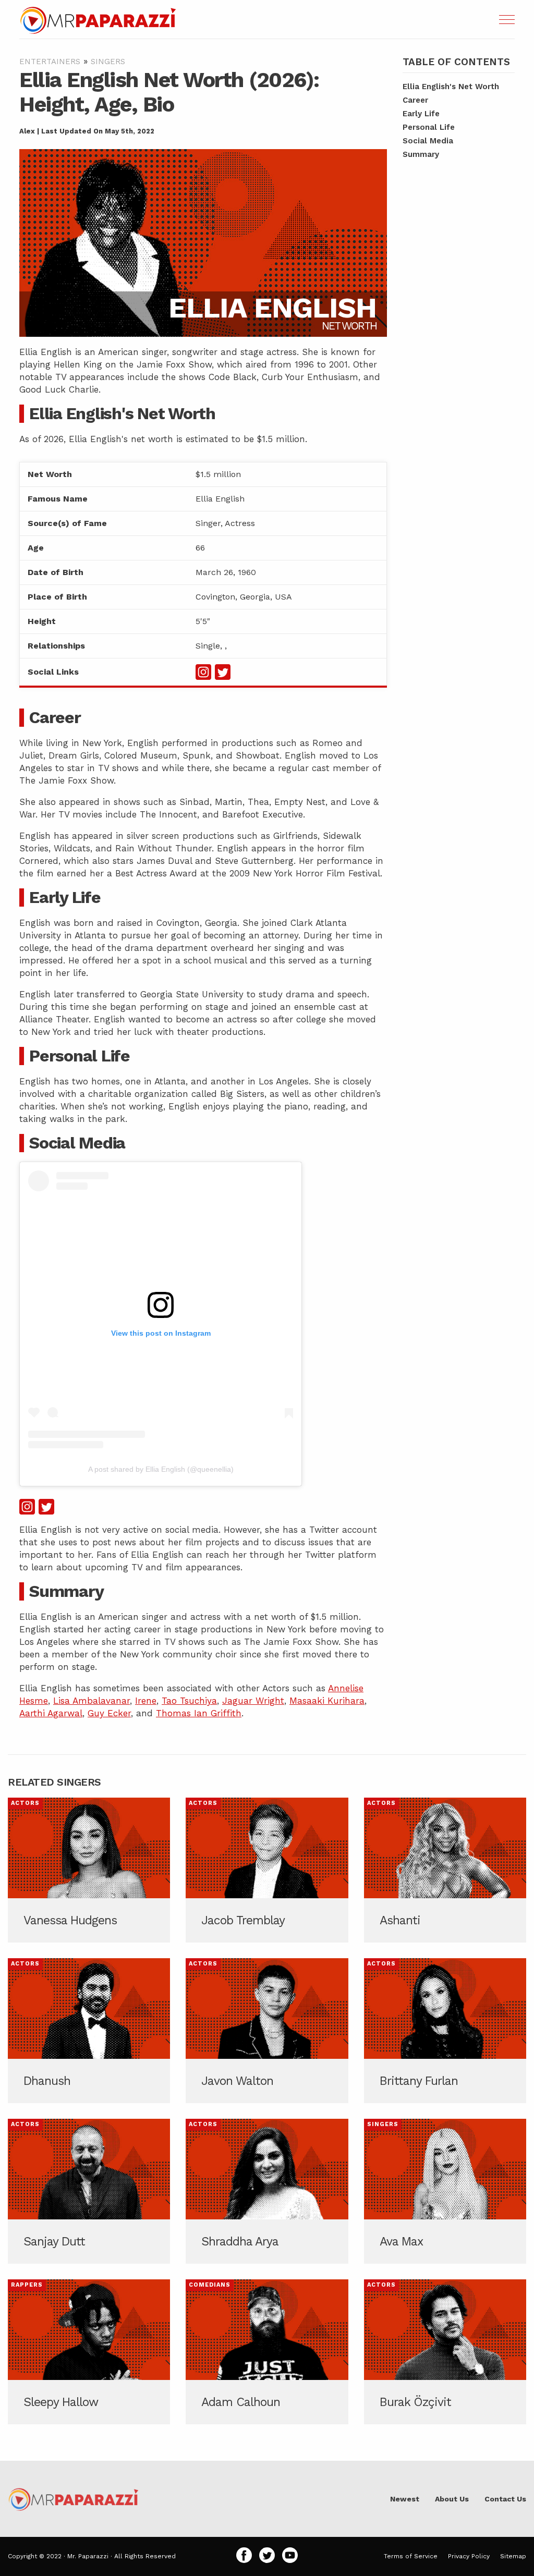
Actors (25, 1803)
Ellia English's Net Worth (451, 87)
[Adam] (267, 2352)
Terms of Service (411, 2556)
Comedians (210, 2285)
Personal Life (429, 127)
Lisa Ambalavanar (92, 1701)
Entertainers (50, 62)
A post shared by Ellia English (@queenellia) (161, 1469)
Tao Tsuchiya (189, 1701)
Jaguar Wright (253, 1701)
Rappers (27, 2285)
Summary (421, 154)
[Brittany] (445, 2031)
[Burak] (445, 2352)
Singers (108, 62)
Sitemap (513, 2556)
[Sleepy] (89, 2352)
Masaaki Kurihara (327, 1701)
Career (415, 100)
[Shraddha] (267, 2191)
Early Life (421, 114)
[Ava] (445, 2191)
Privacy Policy (469, 2556)
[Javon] (267, 2031)
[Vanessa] (89, 1870)
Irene (146, 1701)
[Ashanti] (445, 1870)
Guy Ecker (109, 1713)
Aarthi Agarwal (51, 1713)
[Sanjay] (89, 2191)
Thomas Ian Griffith (199, 1713)
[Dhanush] (89, 2031)
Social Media (428, 141)
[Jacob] (267, 1870)
